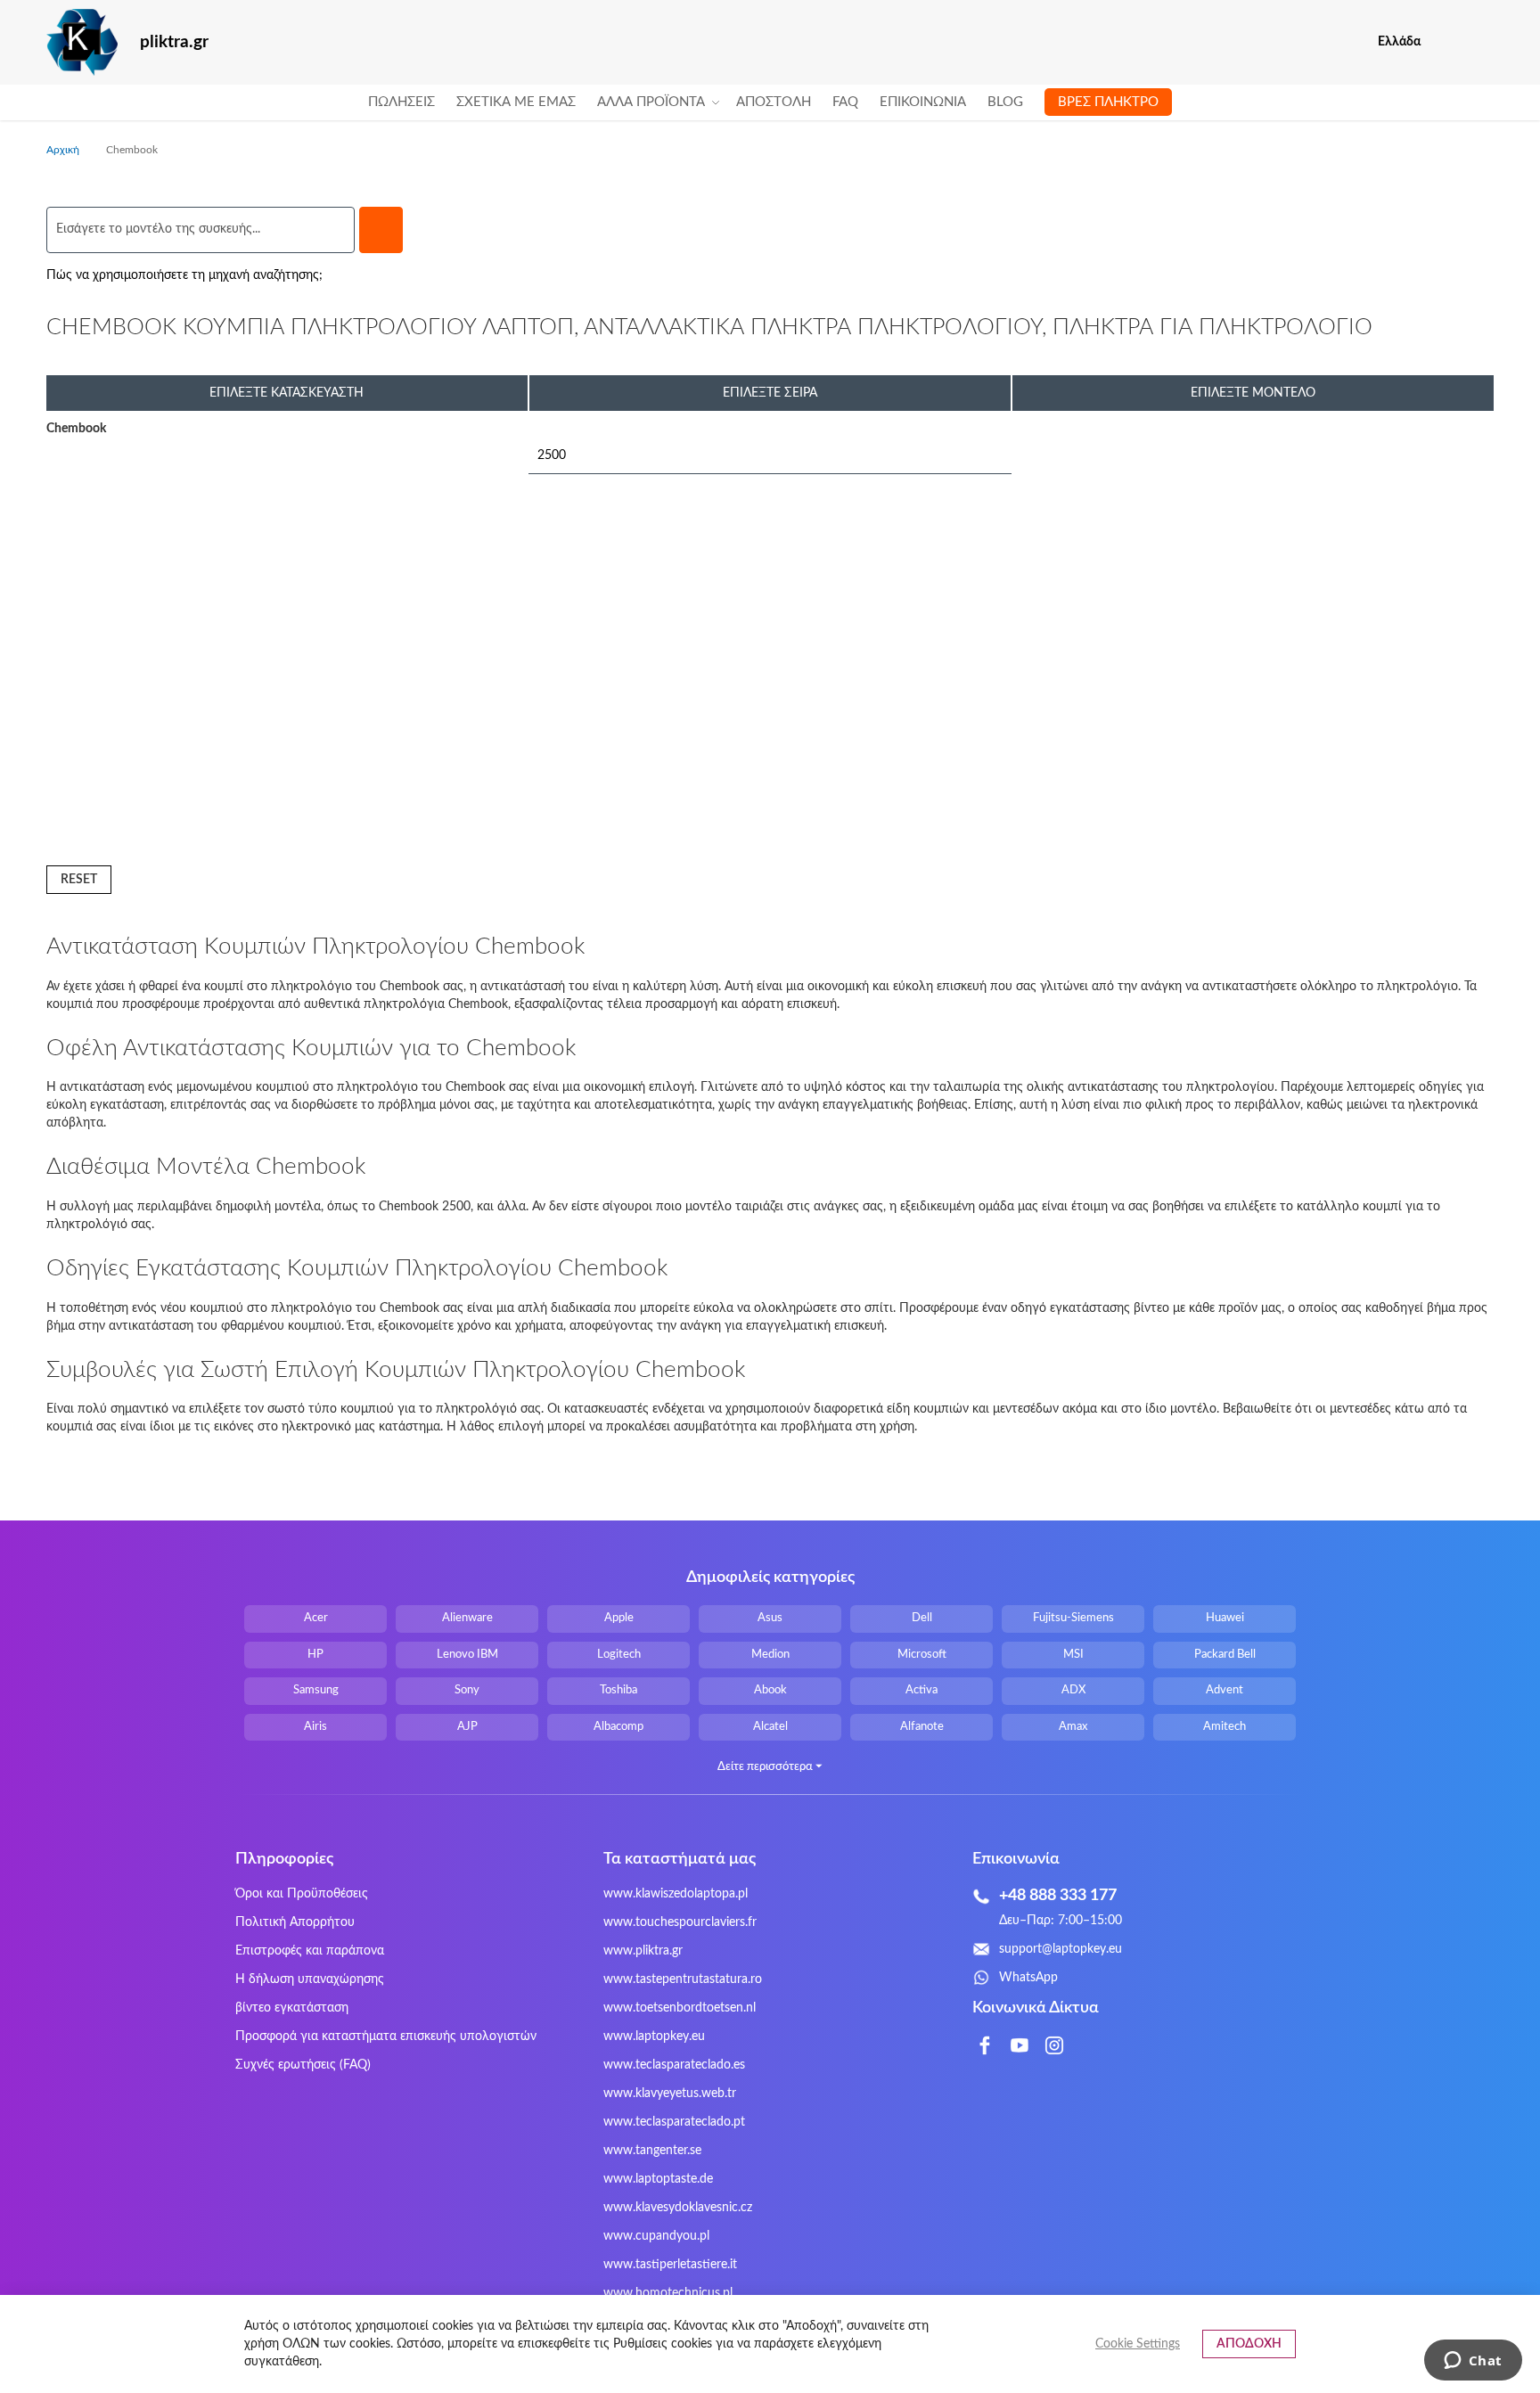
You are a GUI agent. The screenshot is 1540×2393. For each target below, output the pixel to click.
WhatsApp (1028, 1978)
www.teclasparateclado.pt (674, 2122)
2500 (552, 455)
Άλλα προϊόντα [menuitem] (651, 102)
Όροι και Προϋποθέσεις (302, 1894)
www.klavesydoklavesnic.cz (678, 2208)
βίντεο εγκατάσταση (292, 2008)
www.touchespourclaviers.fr (680, 1922)
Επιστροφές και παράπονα (310, 1951)
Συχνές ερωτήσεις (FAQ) (303, 2065)
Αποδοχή (1249, 2344)
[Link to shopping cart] (1446, 42)
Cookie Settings (1138, 2344)
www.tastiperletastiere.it (670, 2265)
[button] (1483, 42)
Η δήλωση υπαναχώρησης (310, 1979)
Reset (79, 880)
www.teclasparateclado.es (674, 2065)
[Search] (381, 230)
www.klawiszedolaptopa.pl (676, 1894)
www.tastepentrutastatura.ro (683, 1979)
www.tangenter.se (652, 2151)
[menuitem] (401, 102)
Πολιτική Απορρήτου (295, 1922)
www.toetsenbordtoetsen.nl (680, 2008)
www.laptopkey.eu (654, 2037)
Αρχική (64, 150)
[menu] (770, 102)
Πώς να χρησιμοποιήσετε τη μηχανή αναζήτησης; (184, 275)
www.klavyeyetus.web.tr (670, 2094)
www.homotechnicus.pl (668, 2293)
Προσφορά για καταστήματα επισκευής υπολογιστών (386, 2037)
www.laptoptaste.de (658, 2179)
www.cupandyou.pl (656, 2236)
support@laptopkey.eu (1061, 1949)
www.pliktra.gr (643, 1951)
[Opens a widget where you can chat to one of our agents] (1473, 2362)
